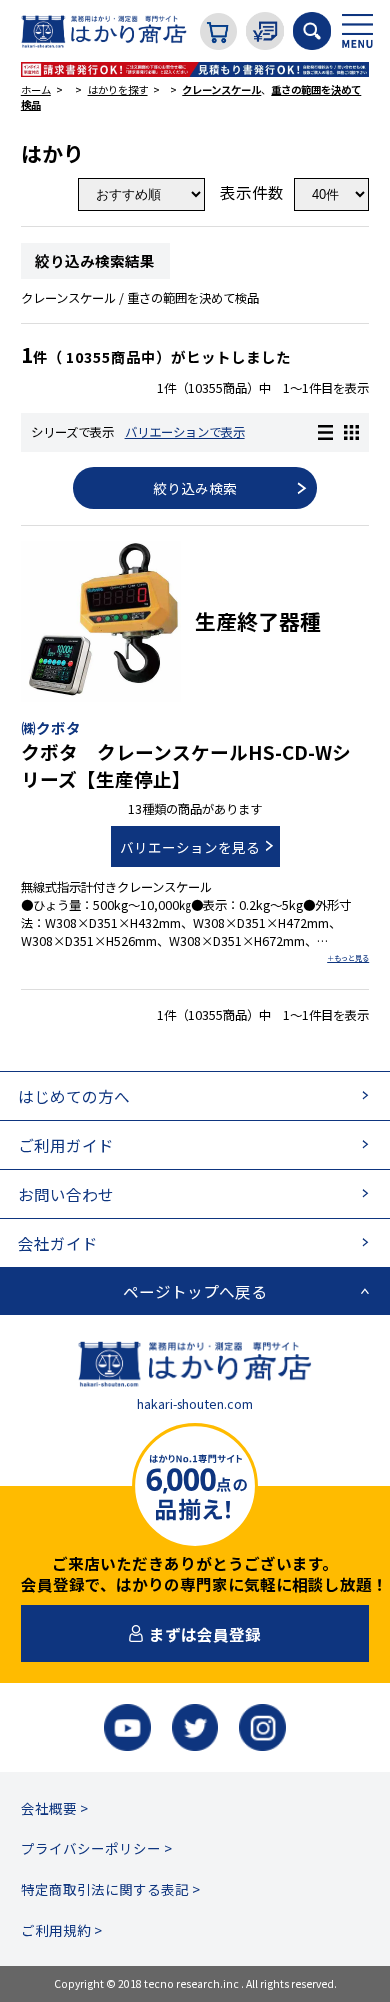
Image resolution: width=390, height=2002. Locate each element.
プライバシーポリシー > (96, 1848)
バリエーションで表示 (185, 432)
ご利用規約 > (61, 1930)
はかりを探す (118, 89)
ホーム (36, 89)
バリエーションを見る (190, 847)
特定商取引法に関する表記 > (110, 1889)
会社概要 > (54, 1808)
